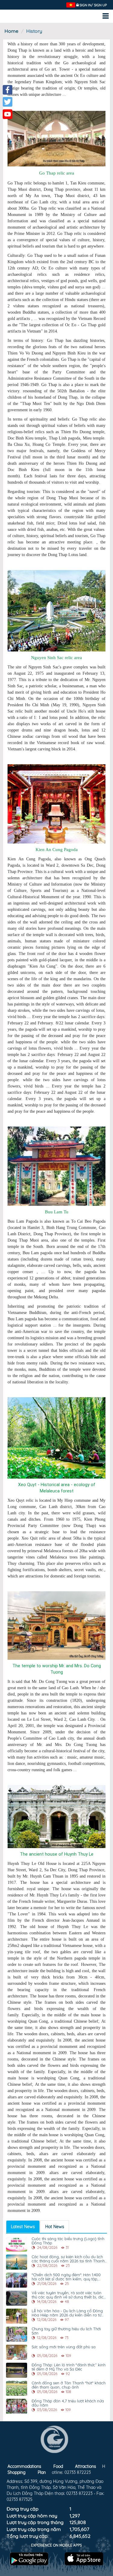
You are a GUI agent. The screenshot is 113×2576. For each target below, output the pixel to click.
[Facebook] (8, 90)
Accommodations (24, 2466)
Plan (42, 2472)
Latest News (23, 2227)
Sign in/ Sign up (93, 5)
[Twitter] (8, 102)
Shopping (17, 2472)
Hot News (55, 2227)
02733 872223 (78, 2472)
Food (58, 2466)
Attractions (86, 2466)
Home (11, 31)
